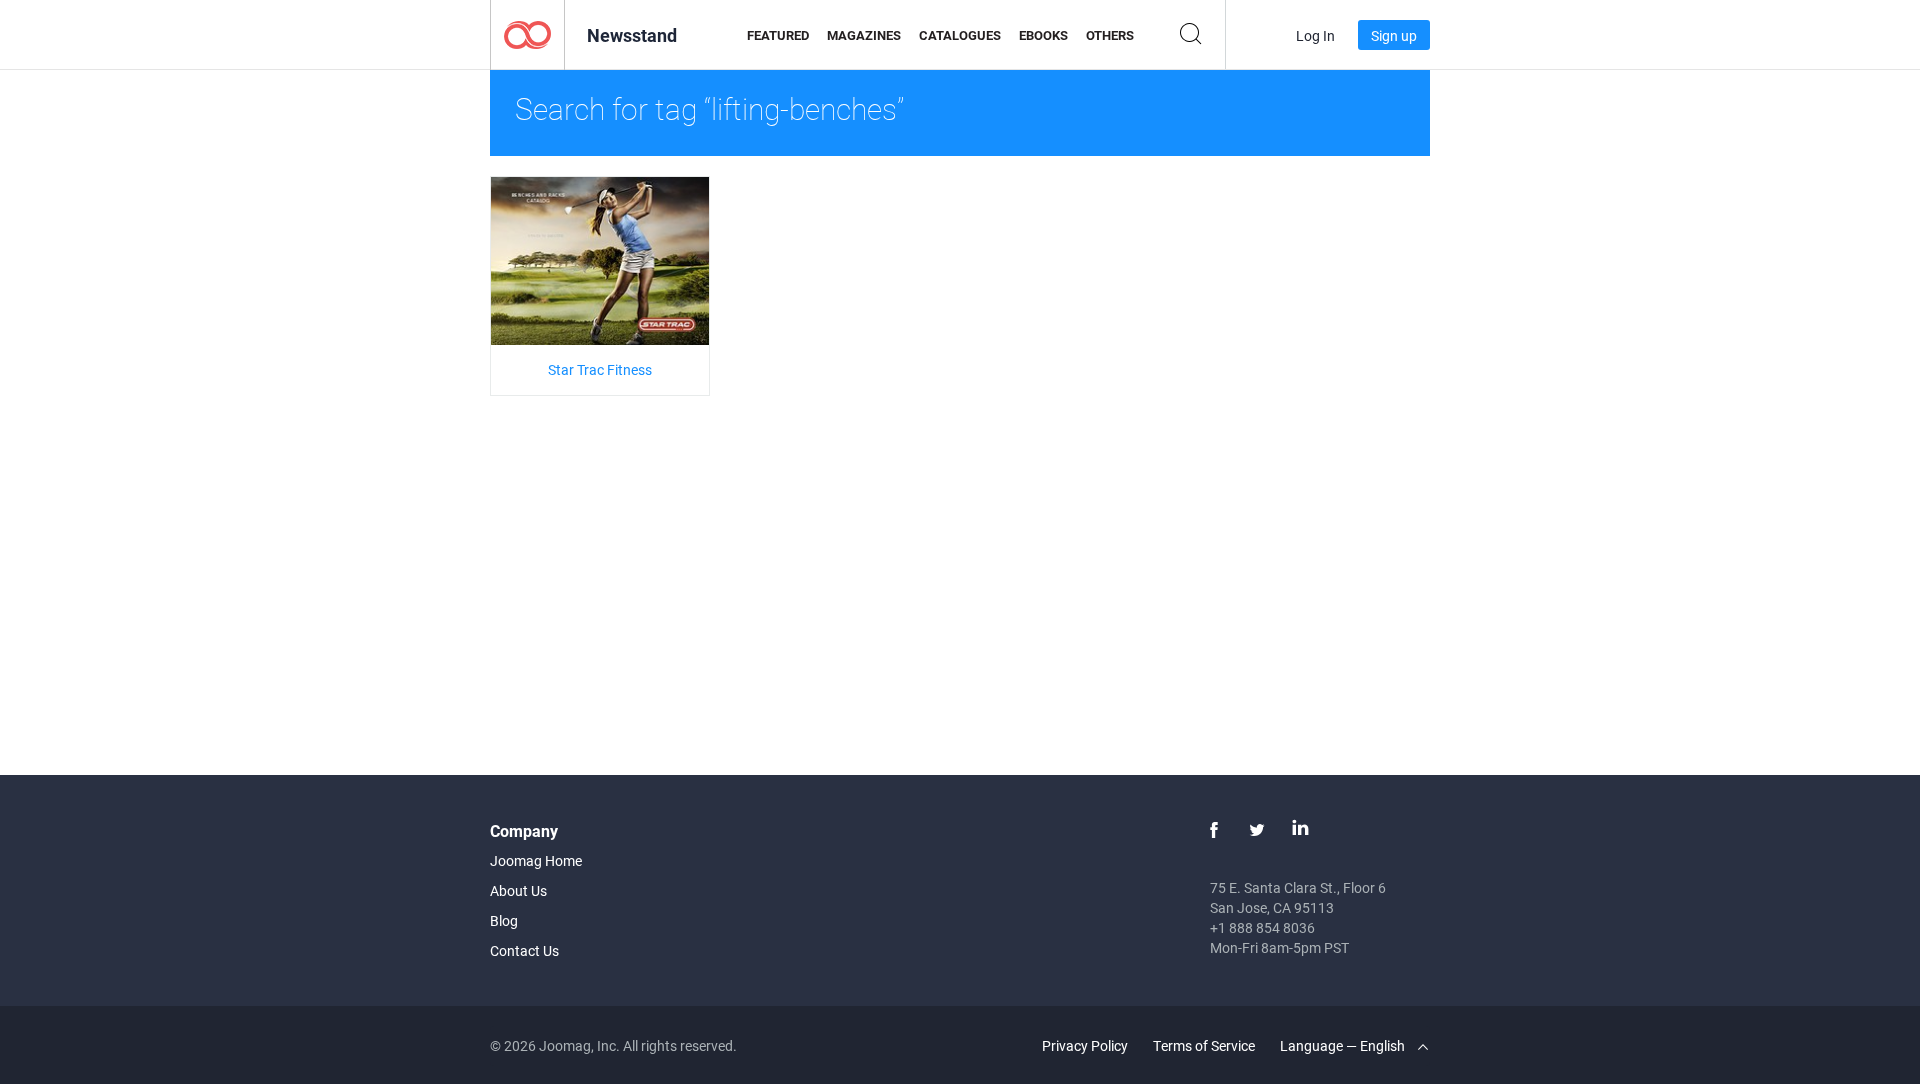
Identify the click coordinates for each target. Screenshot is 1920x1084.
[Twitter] (1257, 830)
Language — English (1344, 1045)
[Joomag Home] (527, 33)
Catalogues (960, 35)
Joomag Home (536, 860)
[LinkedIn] (1300, 830)
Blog (504, 920)
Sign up (1394, 35)
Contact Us (524, 950)
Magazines (864, 35)
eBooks (1043, 35)
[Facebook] (1214, 830)
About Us (518, 890)
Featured (778, 35)
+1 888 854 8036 (1262, 927)
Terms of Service (1204, 1045)
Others (1110, 35)
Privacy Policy (1085, 1045)
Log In (1315, 35)
